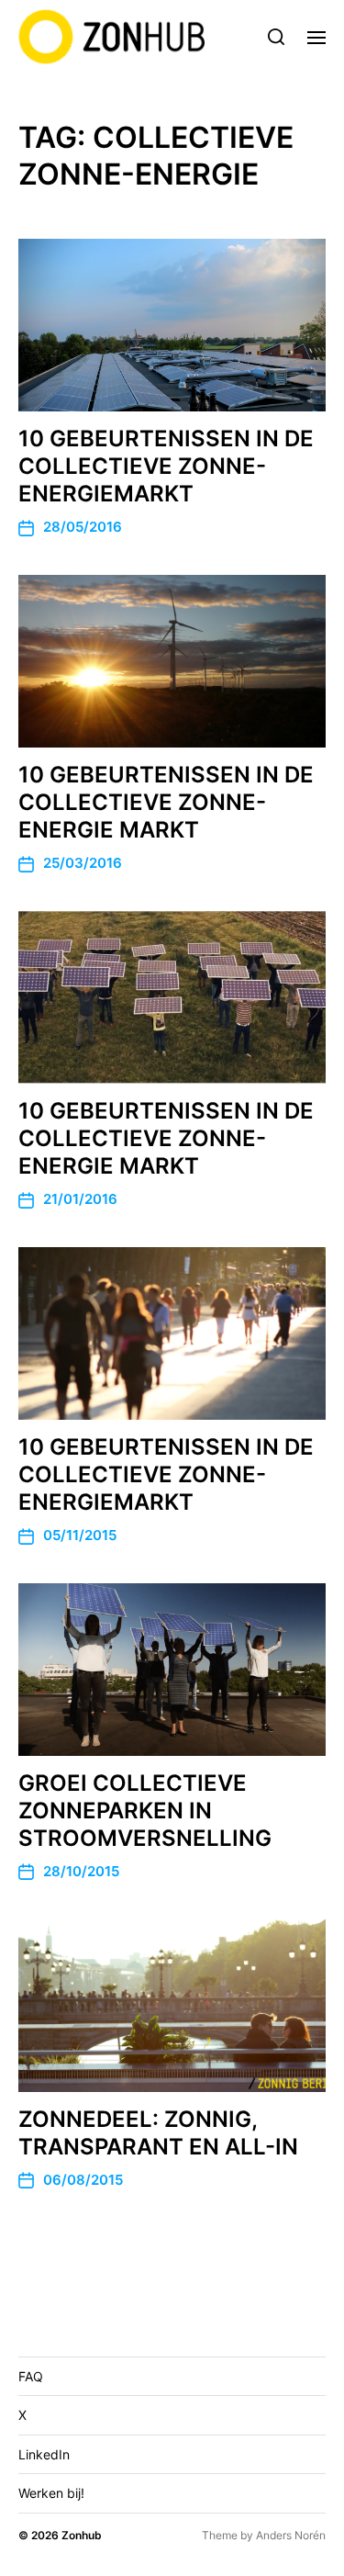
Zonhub (82, 2535)
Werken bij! (51, 2493)
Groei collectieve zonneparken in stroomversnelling (145, 1811)
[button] (277, 37)
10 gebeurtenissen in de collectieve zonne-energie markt (166, 802)
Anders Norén (291, 2535)
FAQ (31, 2376)
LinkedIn (44, 2454)
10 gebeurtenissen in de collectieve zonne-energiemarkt (166, 466)
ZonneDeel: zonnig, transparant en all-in (158, 2133)
